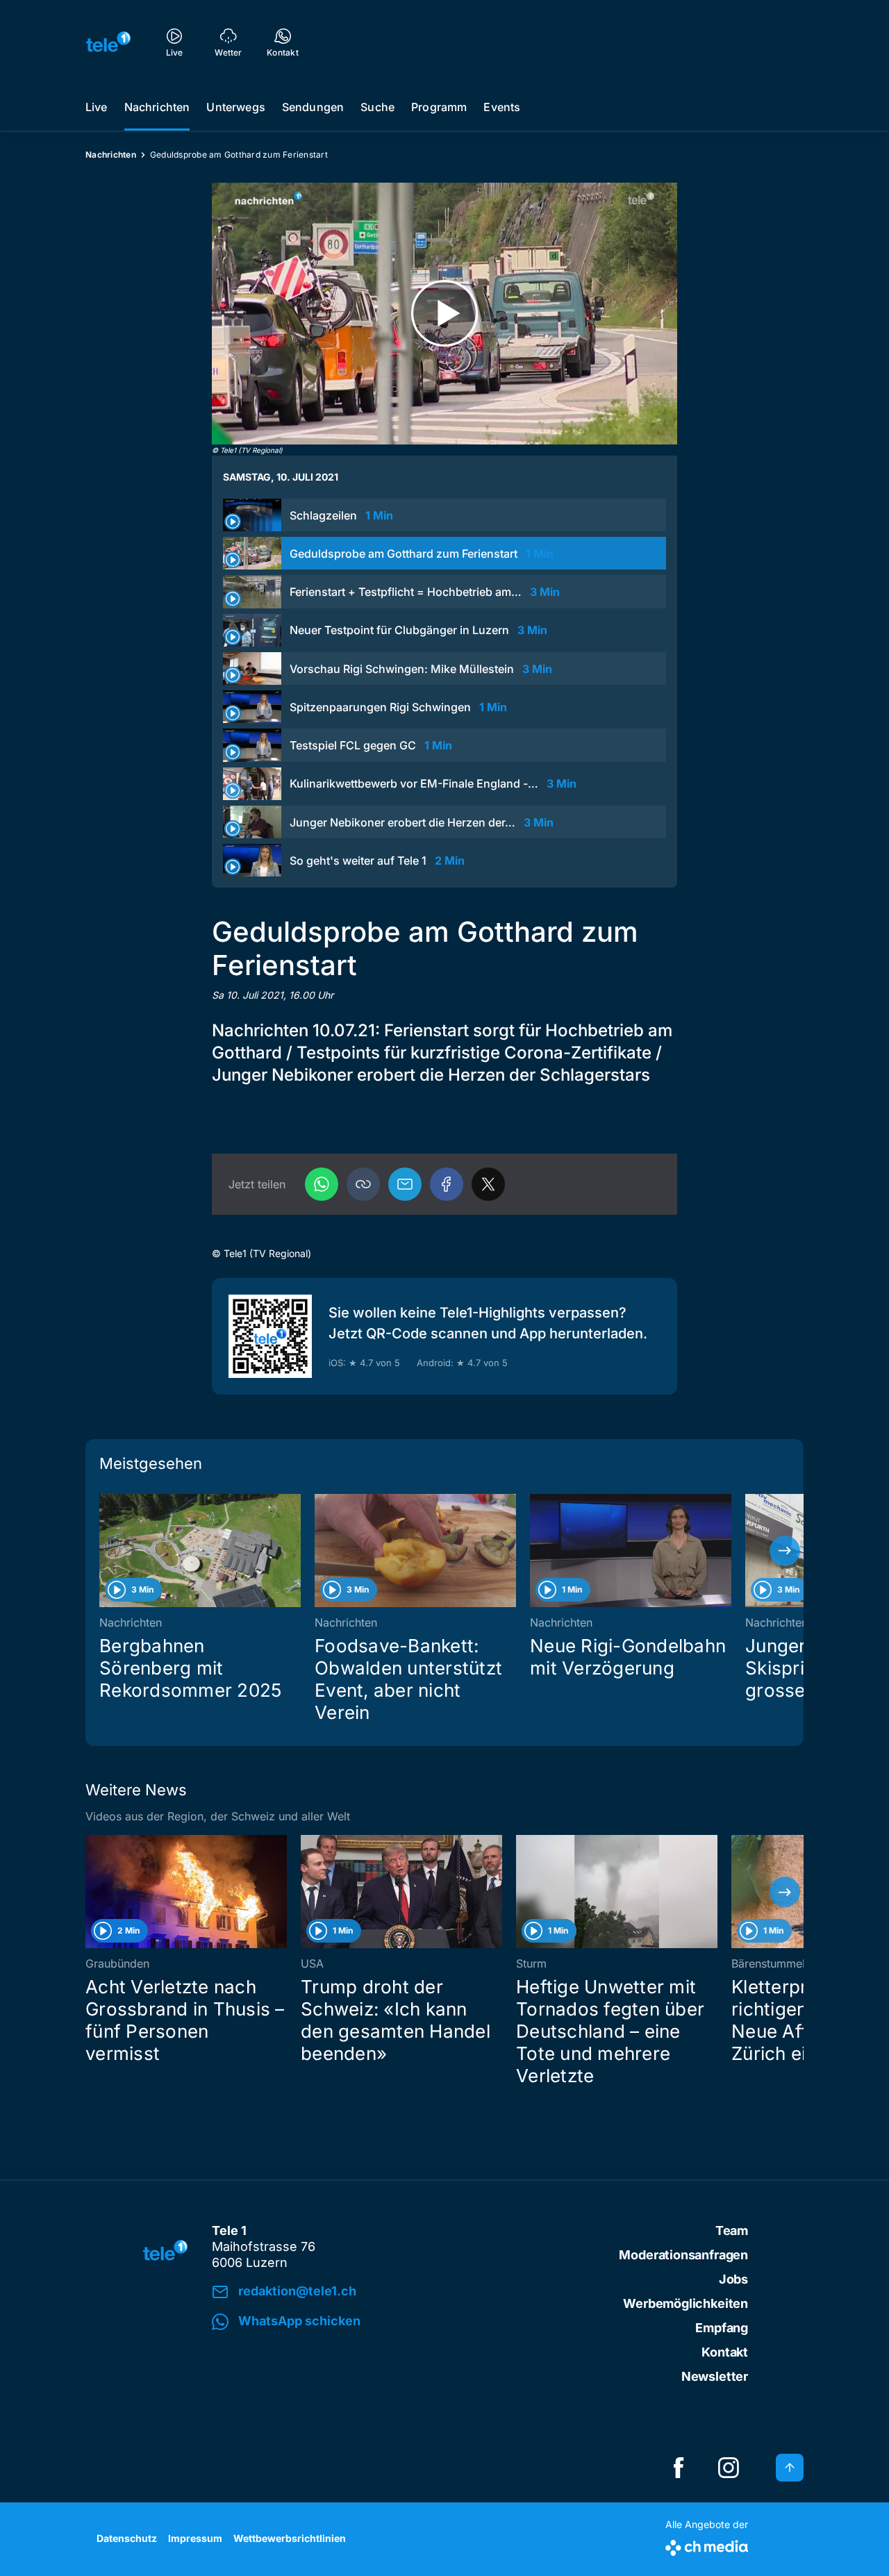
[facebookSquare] (679, 2468)
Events (502, 107)
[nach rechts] (785, 1551)
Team (732, 2230)
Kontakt (725, 2352)
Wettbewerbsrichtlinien (290, 2538)
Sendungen (313, 107)
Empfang (722, 2328)
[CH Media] (707, 2545)
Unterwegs (235, 107)
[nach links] (104, 1551)
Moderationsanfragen (683, 2255)
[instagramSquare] (729, 2468)
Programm (439, 107)
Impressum (195, 2538)
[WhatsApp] (322, 1184)
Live (97, 107)
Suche (377, 107)
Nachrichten (157, 107)
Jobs (733, 2279)
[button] (363, 1184)
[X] (488, 1184)
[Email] (405, 1184)
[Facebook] (447, 1184)
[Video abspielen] (444, 314)
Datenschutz (127, 2538)
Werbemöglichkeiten (686, 2303)
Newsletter (715, 2376)
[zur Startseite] (108, 42)
